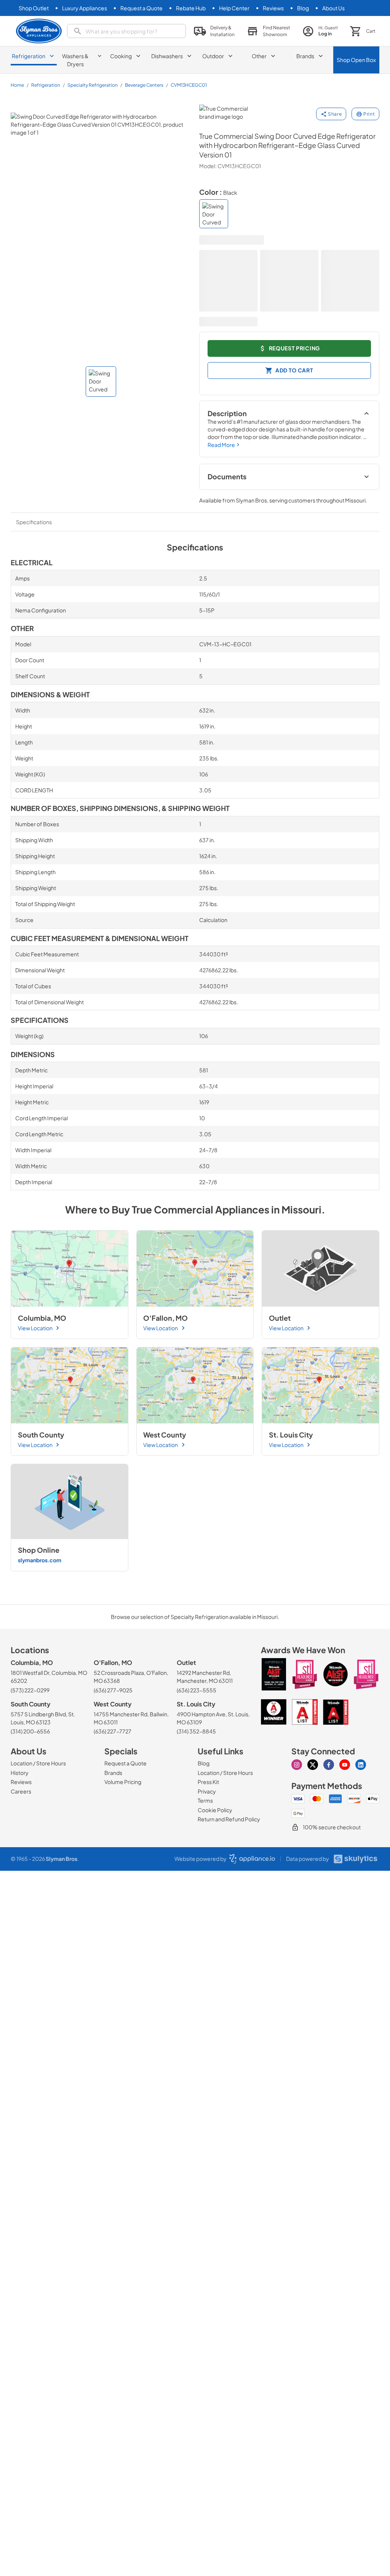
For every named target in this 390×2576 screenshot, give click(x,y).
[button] (214, 31)
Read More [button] (221, 445)
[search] (126, 31)
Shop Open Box (356, 60)
